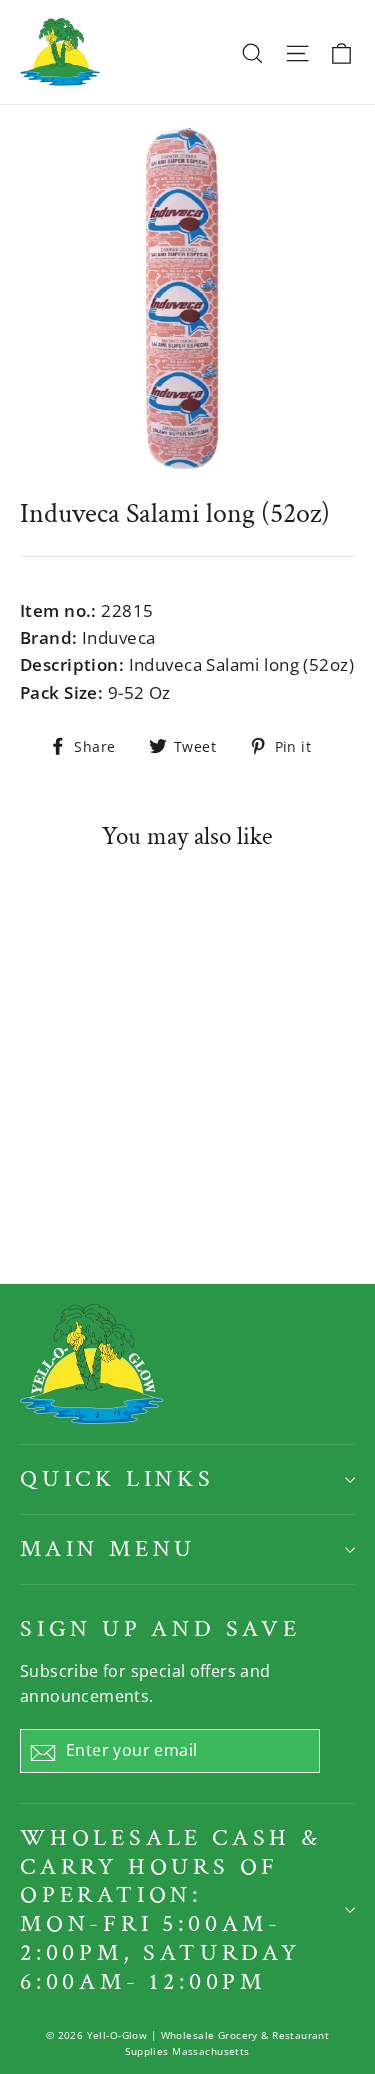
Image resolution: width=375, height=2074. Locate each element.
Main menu (108, 1548)
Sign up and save (160, 1628)
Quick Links (117, 1478)
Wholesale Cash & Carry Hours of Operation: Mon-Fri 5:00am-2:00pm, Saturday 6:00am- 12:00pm (171, 1909)
